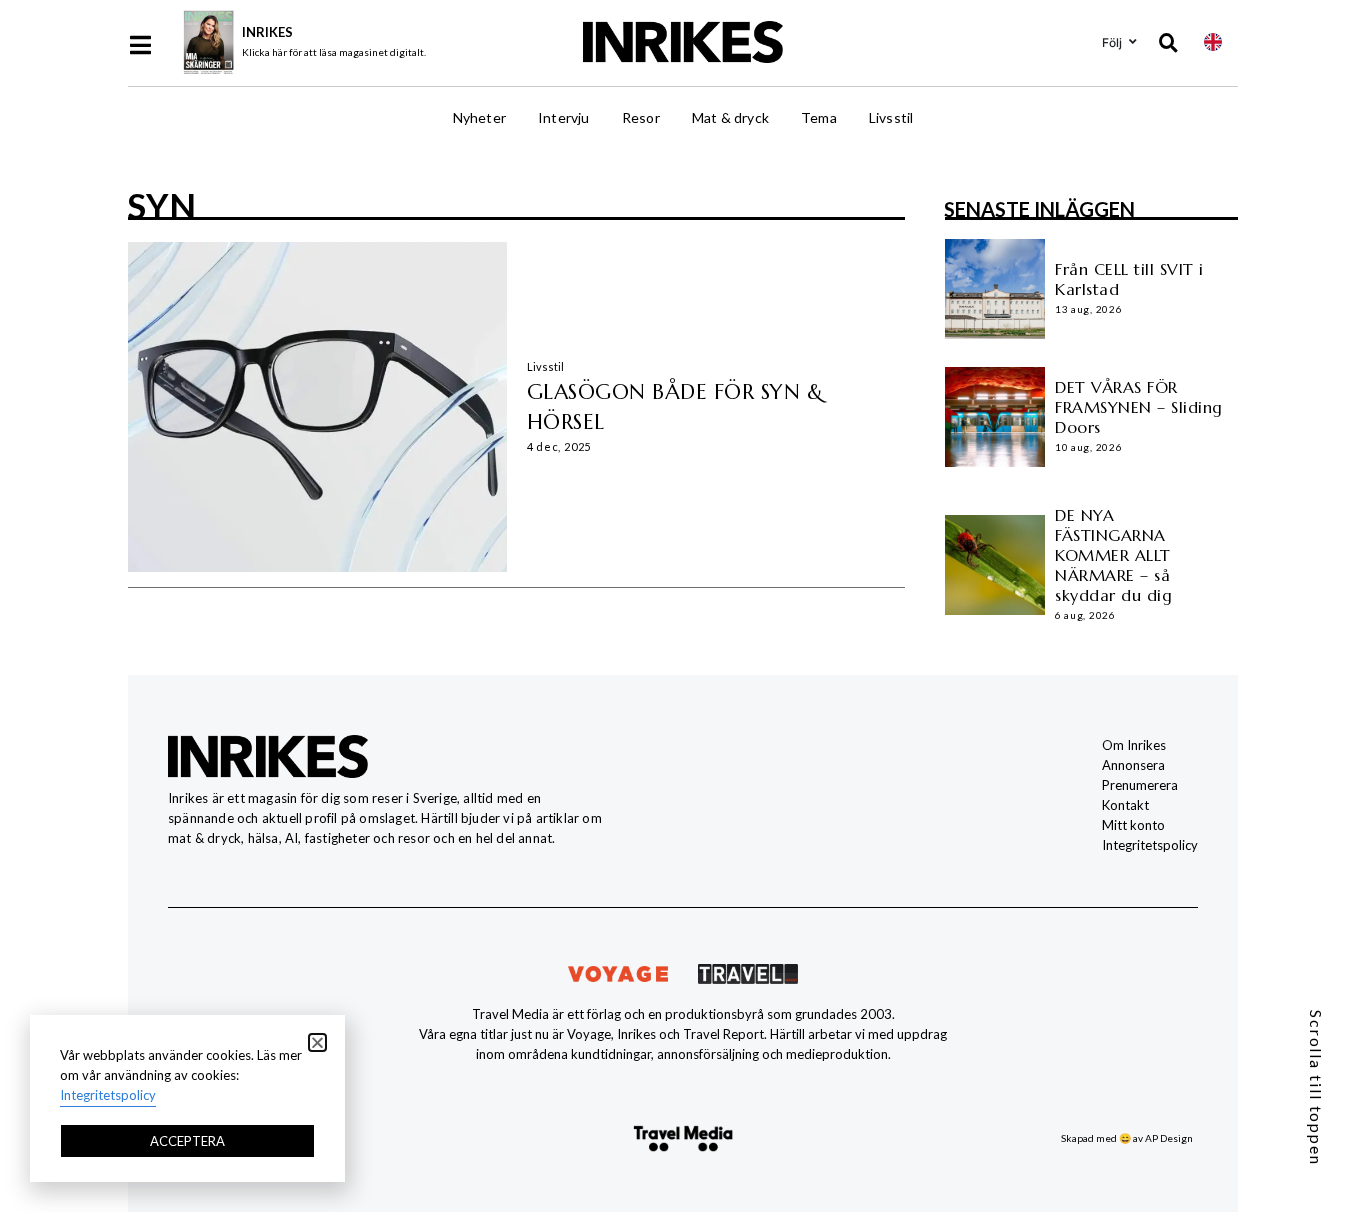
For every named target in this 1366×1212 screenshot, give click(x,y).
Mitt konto (1133, 825)
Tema (819, 117)
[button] (317, 1042)
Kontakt (1125, 805)
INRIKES (267, 32)
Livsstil (891, 117)
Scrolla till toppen (1316, 1088)
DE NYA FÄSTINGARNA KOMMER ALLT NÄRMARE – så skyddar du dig (1113, 555)
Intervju (564, 117)
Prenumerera (1140, 785)
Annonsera (1133, 765)
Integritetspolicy (1150, 845)
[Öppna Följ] (1133, 42)
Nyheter (479, 117)
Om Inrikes (1134, 745)
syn (161, 205)
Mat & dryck (730, 117)
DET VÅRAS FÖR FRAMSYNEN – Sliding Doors (1139, 407)
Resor (641, 117)
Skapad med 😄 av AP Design (1127, 1138)
